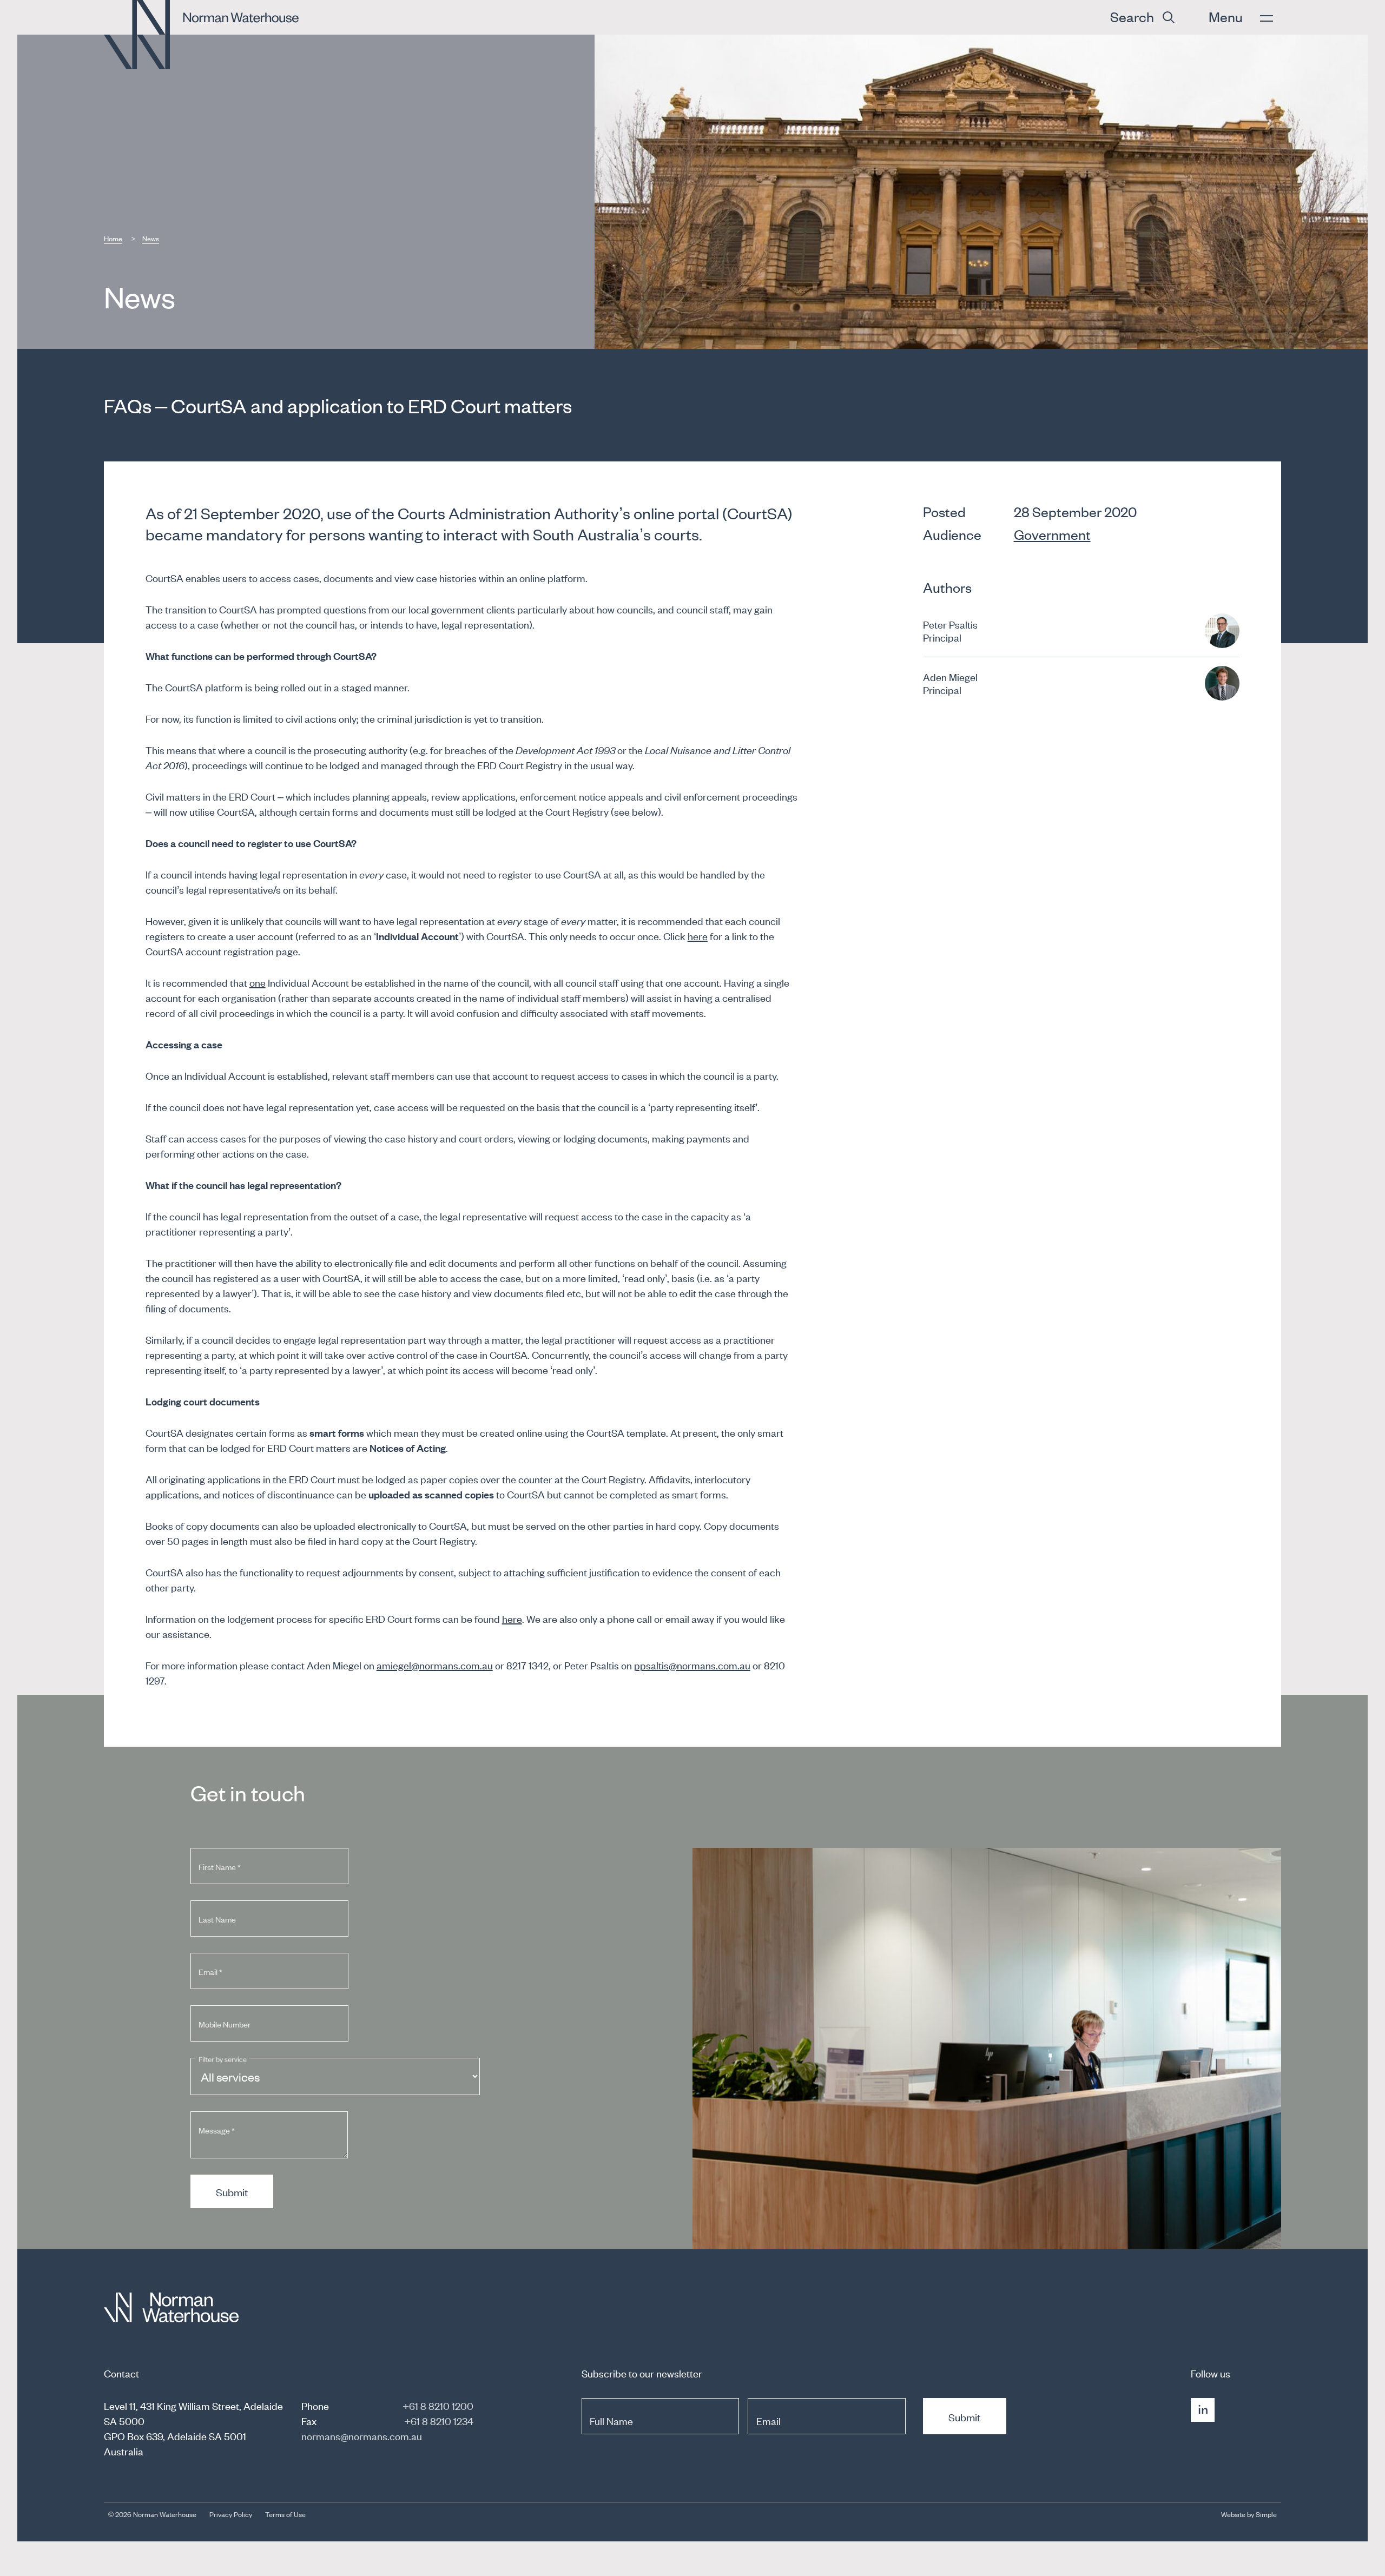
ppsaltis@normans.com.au (692, 1665)
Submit (232, 2192)
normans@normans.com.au (362, 2436)
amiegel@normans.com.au (435, 1665)
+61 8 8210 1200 (438, 2405)
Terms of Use (285, 2514)
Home (113, 238)
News (151, 238)
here (698, 936)
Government (1052, 534)
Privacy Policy (231, 2514)
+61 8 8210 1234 (439, 2420)
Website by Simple (1249, 2514)
